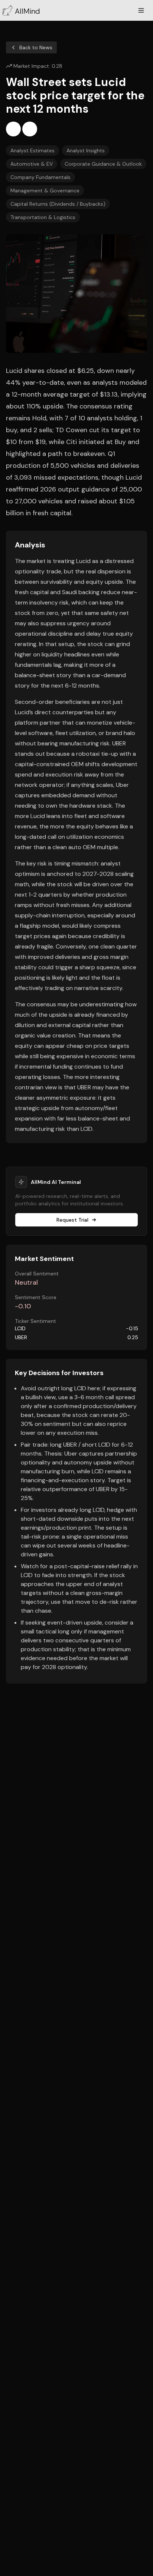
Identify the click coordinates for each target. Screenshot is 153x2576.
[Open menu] (141, 10)
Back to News (36, 47)
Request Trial (72, 1220)
